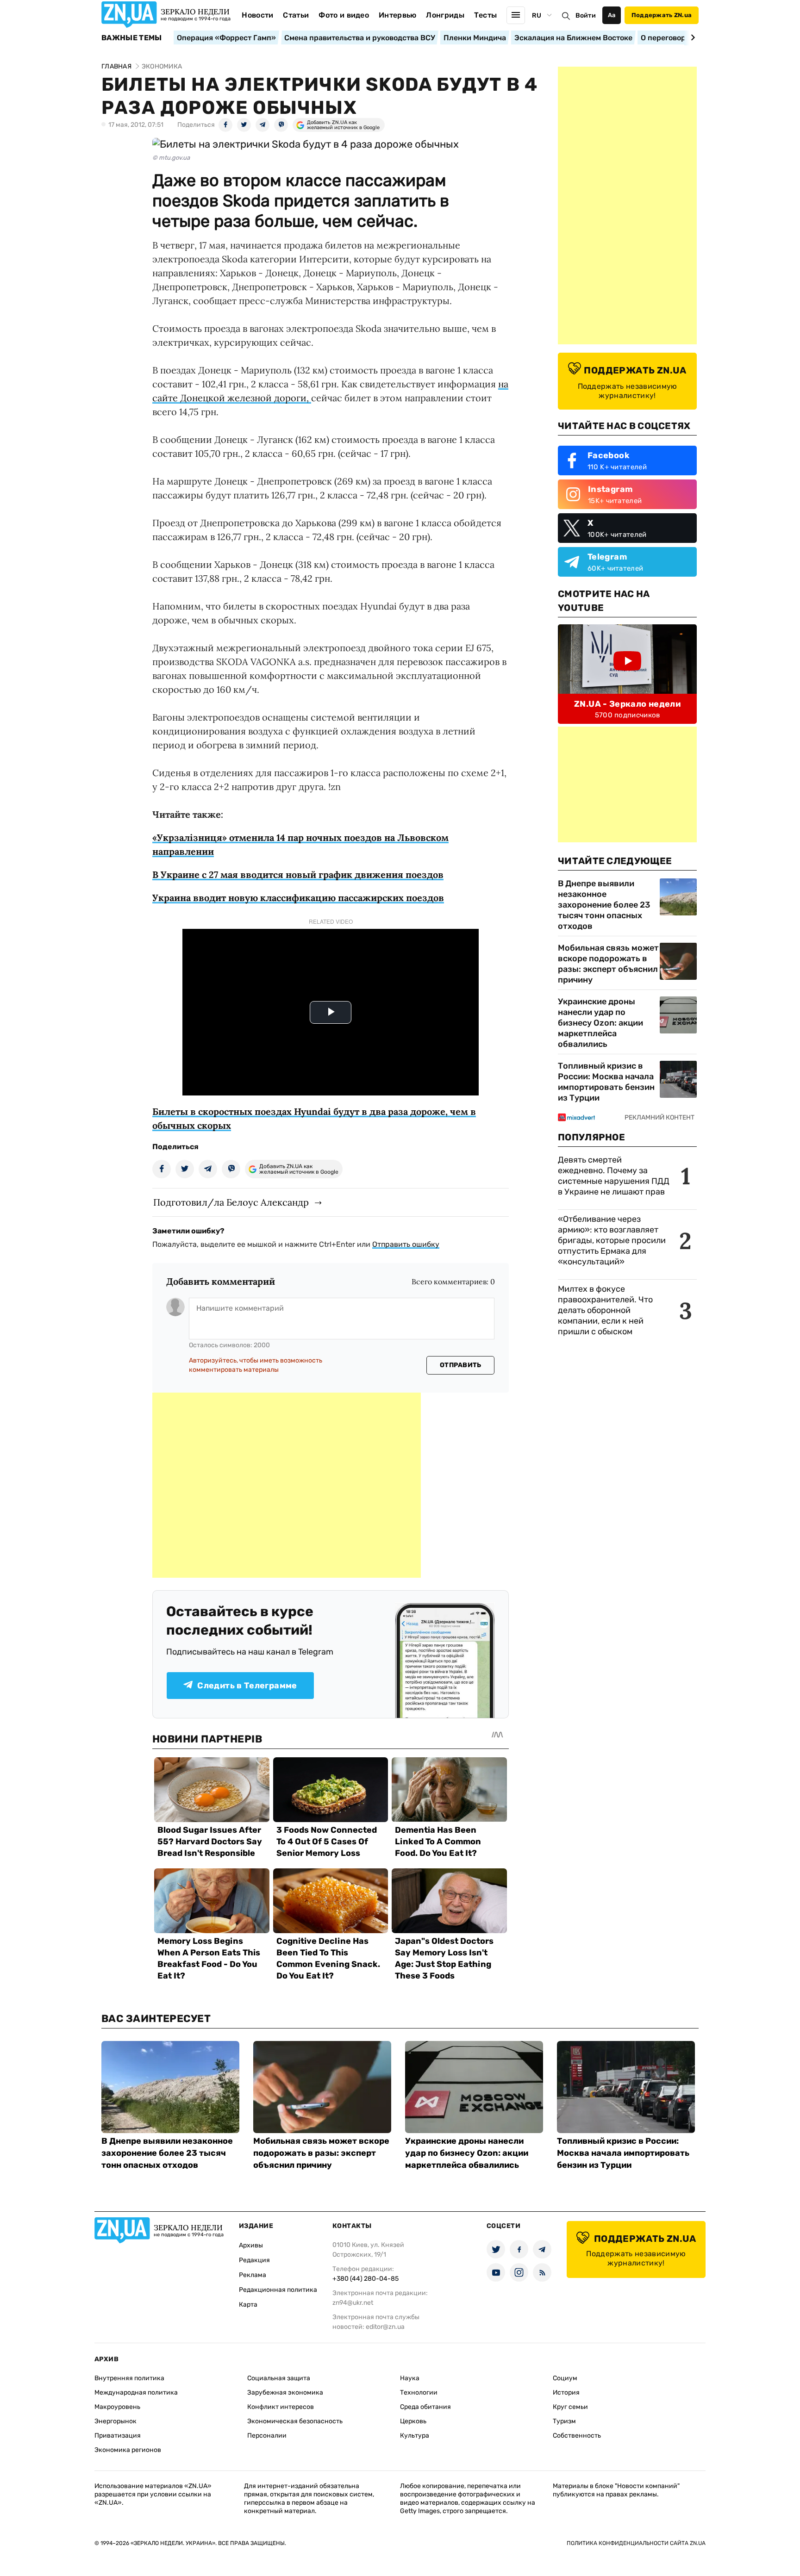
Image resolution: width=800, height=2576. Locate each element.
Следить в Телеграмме (247, 1686)
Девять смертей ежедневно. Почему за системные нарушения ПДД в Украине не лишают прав (614, 1176)
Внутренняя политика (129, 2378)
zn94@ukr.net (353, 2303)
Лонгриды (445, 15)
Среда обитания (425, 2407)
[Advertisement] (287, 1485)
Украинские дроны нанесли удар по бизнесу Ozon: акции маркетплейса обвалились (600, 1023)
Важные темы (132, 38)
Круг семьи (570, 2407)
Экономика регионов (128, 2450)
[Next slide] (691, 37)
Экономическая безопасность (295, 2421)
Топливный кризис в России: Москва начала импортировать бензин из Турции (606, 1082)
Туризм (564, 2421)
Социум (565, 2378)
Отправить (461, 1365)
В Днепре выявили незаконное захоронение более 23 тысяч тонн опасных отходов (604, 905)
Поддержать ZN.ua (662, 15)
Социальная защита (279, 2378)
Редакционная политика (278, 2290)
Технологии (419, 2392)
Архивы (251, 2245)
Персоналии (267, 2436)
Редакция (254, 2260)
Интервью (398, 15)
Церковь (413, 2421)
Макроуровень (117, 2407)
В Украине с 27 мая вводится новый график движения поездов (298, 874)
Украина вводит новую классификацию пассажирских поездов (298, 898)
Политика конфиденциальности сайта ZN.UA (636, 2543)
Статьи (296, 15)
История (566, 2392)
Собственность (577, 2436)
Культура (415, 2436)
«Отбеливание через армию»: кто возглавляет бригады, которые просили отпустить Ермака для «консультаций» (612, 1240)
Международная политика (136, 2392)
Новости (257, 15)
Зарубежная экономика (285, 2392)
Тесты (486, 15)
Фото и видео (344, 15)
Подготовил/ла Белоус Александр (231, 1202)
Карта (248, 2305)
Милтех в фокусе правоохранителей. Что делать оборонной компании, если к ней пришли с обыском (605, 1310)
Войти (586, 16)
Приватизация (118, 2436)
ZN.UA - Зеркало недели (627, 704)
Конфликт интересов (281, 2407)
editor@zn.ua (385, 2327)
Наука (410, 2378)
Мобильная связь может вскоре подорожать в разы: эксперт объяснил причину (608, 964)
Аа (612, 15)
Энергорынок (116, 2421)
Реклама (253, 2275)
